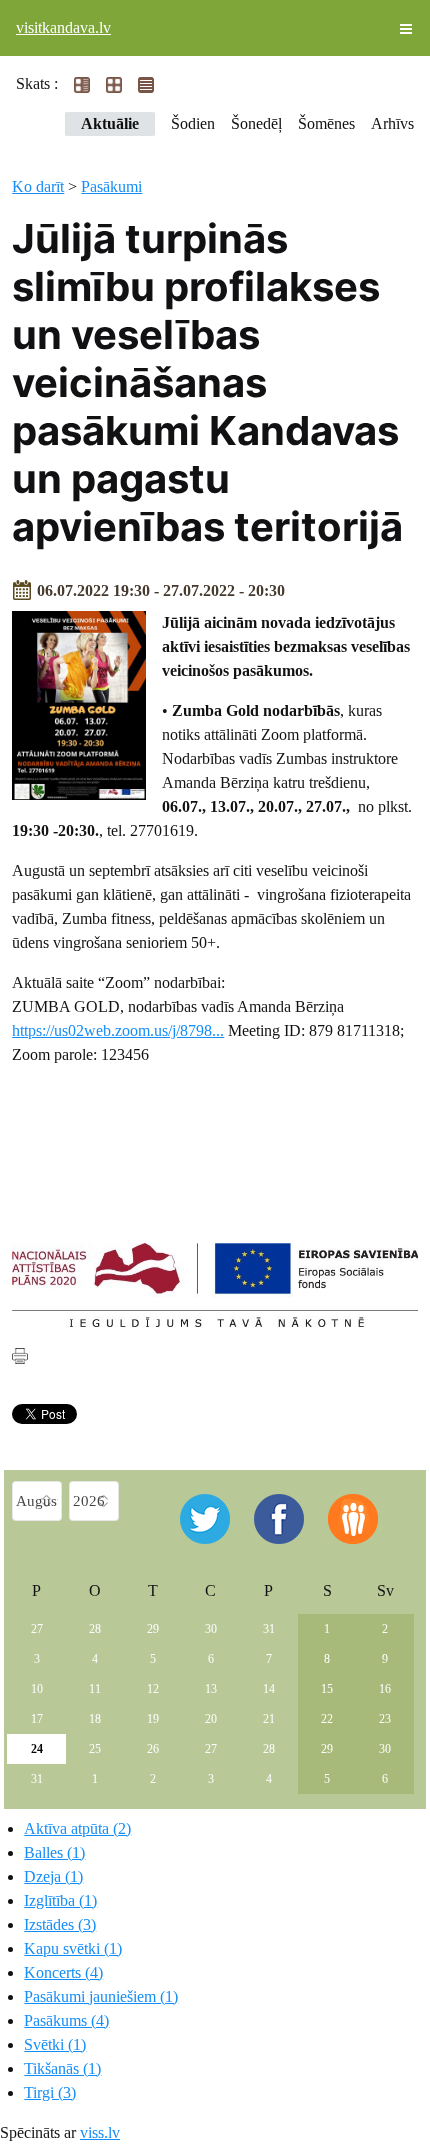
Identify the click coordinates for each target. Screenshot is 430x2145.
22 (327, 1719)
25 (95, 1749)
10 (37, 1689)
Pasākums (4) (66, 2020)
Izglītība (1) (60, 1900)
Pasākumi (111, 186)
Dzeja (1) (53, 1876)
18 (95, 1719)
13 (211, 1689)
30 (211, 1629)
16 (385, 1689)
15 (327, 1689)
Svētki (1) (55, 2044)
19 (153, 1719)
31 (269, 1629)
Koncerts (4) (63, 1972)
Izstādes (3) (60, 1924)
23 (385, 1719)
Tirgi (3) (50, 2092)
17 (37, 1719)
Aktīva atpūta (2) (77, 1828)
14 (269, 1689)
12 (153, 1689)
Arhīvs (392, 123)
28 (95, 1629)
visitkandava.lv (63, 27)
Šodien (193, 123)
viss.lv (100, 2132)
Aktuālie (110, 123)
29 (153, 1629)
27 (37, 1629)
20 (211, 1719)
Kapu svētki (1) (73, 1948)
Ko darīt (38, 186)
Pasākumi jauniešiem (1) (101, 1996)
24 (37, 1749)
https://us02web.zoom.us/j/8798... (118, 1030)
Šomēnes (326, 123)
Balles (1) (54, 1852)
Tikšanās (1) (62, 2068)
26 (153, 1749)
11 (95, 1689)
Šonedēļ (256, 123)
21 (269, 1719)
